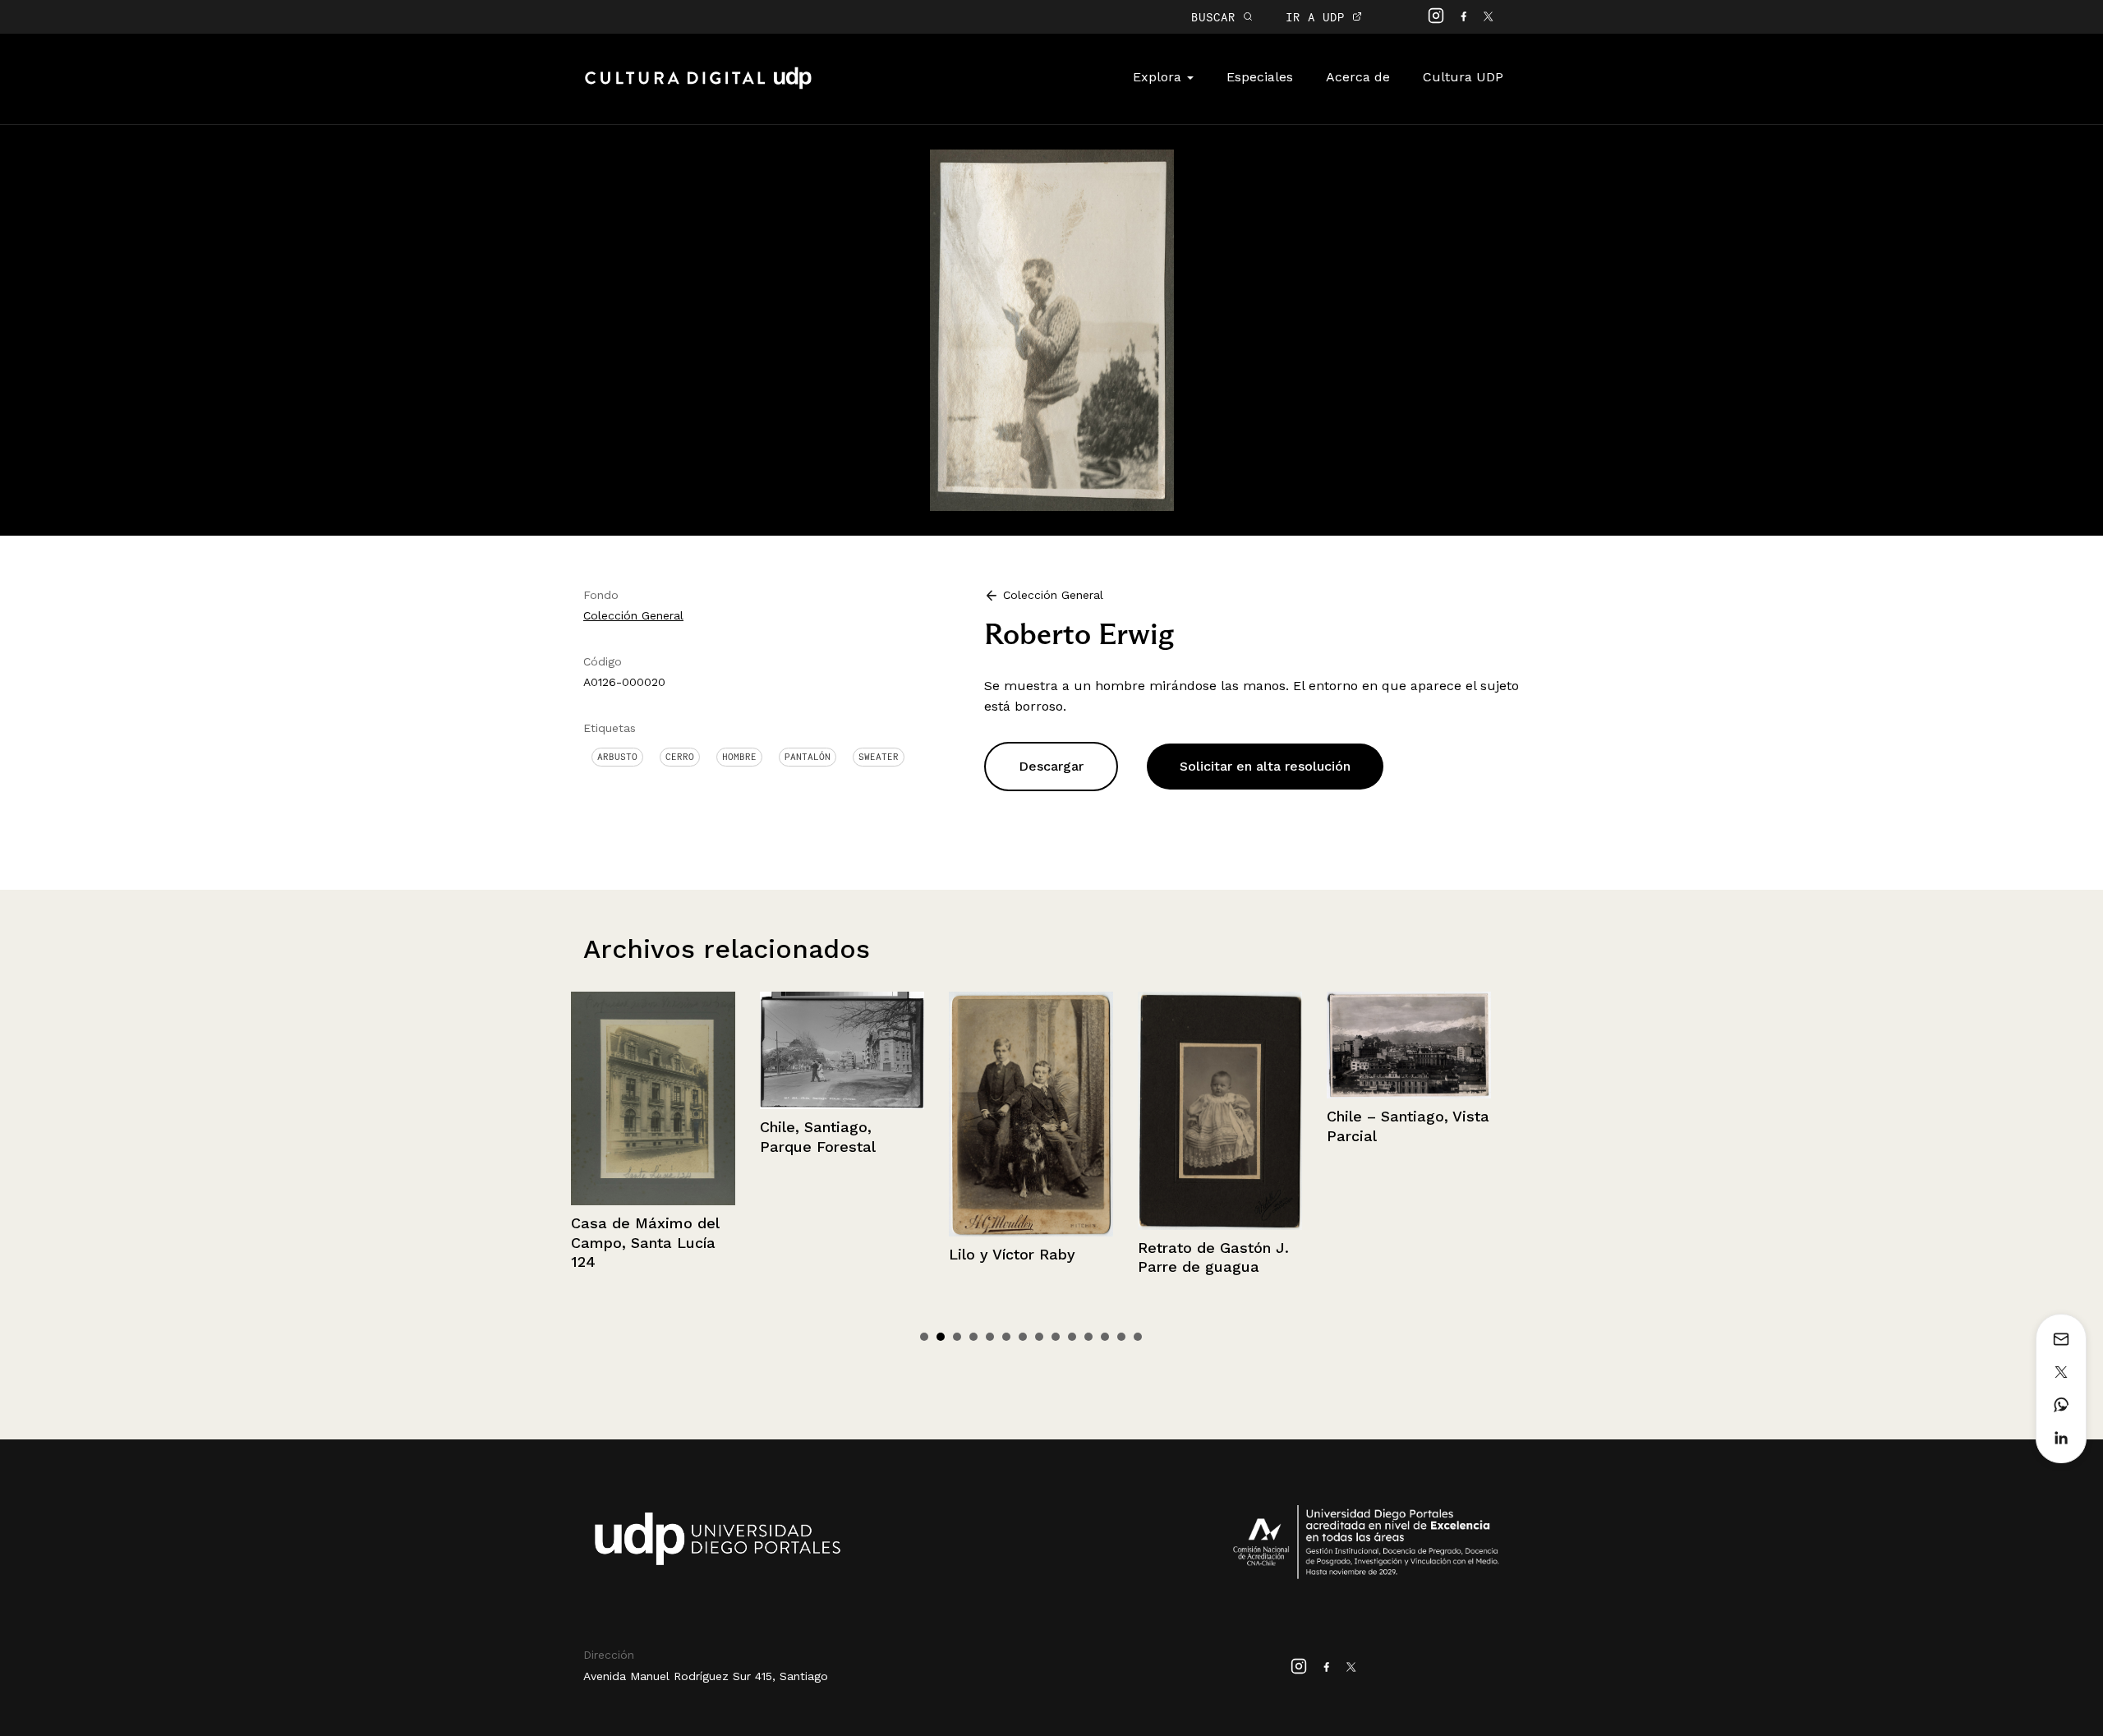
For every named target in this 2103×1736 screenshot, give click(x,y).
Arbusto (617, 757)
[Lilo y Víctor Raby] (886, 1114)
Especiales (1260, 77)
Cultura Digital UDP (698, 87)
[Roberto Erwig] (1052, 329)
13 (1121, 1337)
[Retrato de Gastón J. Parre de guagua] (1075, 1111)
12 (1105, 1337)
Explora (1159, 77)
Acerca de (1358, 77)
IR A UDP (1319, 17)
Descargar (1051, 766)
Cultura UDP (1463, 77)
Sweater (879, 757)
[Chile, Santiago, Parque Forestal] (697, 1050)
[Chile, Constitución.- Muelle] (1453, 1046)
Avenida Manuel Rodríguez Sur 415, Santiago (706, 1676)
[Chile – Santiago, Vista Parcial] (1264, 1045)
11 (1088, 1337)
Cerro (680, 757)
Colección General (633, 615)
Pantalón (808, 757)
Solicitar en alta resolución (1265, 766)
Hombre (739, 757)
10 (1072, 1337)
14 (1138, 1337)
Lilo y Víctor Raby (867, 1254)
